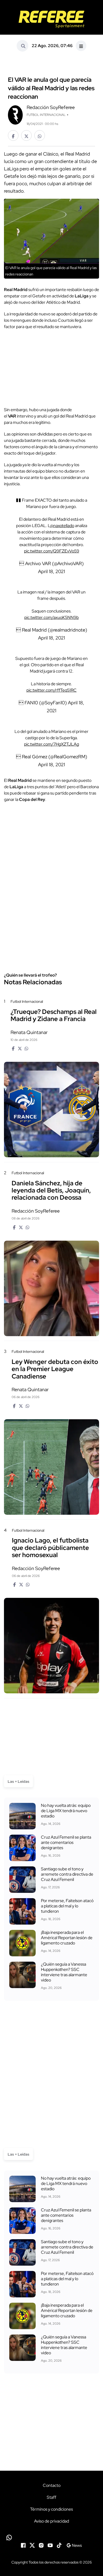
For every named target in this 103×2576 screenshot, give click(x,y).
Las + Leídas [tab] (18, 1781)
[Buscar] (22, 46)
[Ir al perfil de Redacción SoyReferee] (15, 114)
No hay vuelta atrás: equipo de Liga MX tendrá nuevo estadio (66, 1811)
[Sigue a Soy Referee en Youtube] (50, 2545)
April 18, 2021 (51, 571)
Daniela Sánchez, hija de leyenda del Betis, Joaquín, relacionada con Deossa (51, 1190)
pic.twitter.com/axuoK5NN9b (51, 617)
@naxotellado (62, 526)
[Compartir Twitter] (26, 135)
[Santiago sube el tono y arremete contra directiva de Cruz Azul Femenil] (22, 1880)
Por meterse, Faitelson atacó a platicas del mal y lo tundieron (67, 1906)
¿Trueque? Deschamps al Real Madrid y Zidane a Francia (54, 1015)
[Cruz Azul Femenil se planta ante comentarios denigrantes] (22, 1848)
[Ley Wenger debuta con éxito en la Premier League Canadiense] (51, 1467)
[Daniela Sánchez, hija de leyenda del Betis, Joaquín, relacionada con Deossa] (51, 1288)
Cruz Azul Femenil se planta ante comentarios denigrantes (66, 1842)
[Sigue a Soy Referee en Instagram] (41, 2545)
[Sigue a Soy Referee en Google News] (74, 2545)
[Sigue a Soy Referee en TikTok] (59, 2545)
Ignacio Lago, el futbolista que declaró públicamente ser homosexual (50, 1548)
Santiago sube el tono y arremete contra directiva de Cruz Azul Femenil (67, 1874)
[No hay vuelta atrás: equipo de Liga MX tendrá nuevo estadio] (22, 1816)
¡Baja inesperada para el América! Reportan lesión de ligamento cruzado (67, 1938)
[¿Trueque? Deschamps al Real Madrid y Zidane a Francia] (51, 1110)
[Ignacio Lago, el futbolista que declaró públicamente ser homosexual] (51, 1646)
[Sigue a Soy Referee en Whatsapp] (51, 2538)
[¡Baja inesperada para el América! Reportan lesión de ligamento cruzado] (22, 1943)
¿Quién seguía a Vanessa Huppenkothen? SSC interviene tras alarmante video (64, 1972)
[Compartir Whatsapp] (40, 135)
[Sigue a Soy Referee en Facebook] (23, 2545)
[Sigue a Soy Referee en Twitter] (32, 2545)
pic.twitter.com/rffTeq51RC (51, 690)
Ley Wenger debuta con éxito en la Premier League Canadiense (55, 1369)
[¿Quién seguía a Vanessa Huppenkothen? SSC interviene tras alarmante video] (22, 1975)
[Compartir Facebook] (13, 135)
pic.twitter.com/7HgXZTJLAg (51, 744)
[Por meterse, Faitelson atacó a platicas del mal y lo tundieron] (22, 1911)
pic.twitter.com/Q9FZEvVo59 (52, 551)
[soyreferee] (51, 19)
